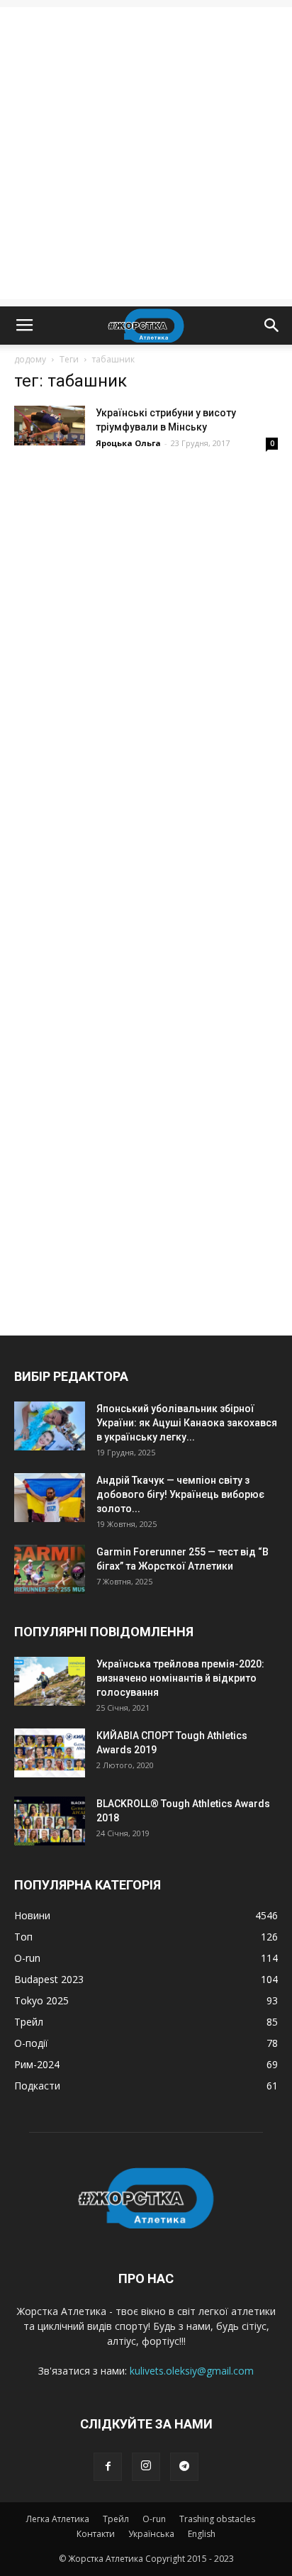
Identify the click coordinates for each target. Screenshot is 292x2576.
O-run (154, 2519)
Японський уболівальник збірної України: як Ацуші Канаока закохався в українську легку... (187, 1423)
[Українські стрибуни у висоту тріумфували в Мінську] (50, 426)
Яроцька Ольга (128, 443)
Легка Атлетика (58, 2519)
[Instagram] (146, 2467)
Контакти (96, 2534)
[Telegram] (184, 2467)
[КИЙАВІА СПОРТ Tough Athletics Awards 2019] (50, 1753)
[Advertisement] (146, 153)
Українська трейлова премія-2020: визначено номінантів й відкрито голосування (180, 1678)
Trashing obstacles (217, 2519)
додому (30, 359)
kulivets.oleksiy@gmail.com (192, 2371)
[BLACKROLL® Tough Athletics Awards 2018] (50, 1821)
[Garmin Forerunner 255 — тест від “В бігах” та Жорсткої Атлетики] (50, 1569)
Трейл (116, 2519)
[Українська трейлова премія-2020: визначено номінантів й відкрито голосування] (50, 1681)
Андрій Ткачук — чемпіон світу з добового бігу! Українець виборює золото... (180, 1494)
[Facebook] (108, 2467)
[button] (272, 326)
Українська (151, 2534)
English (202, 2534)
